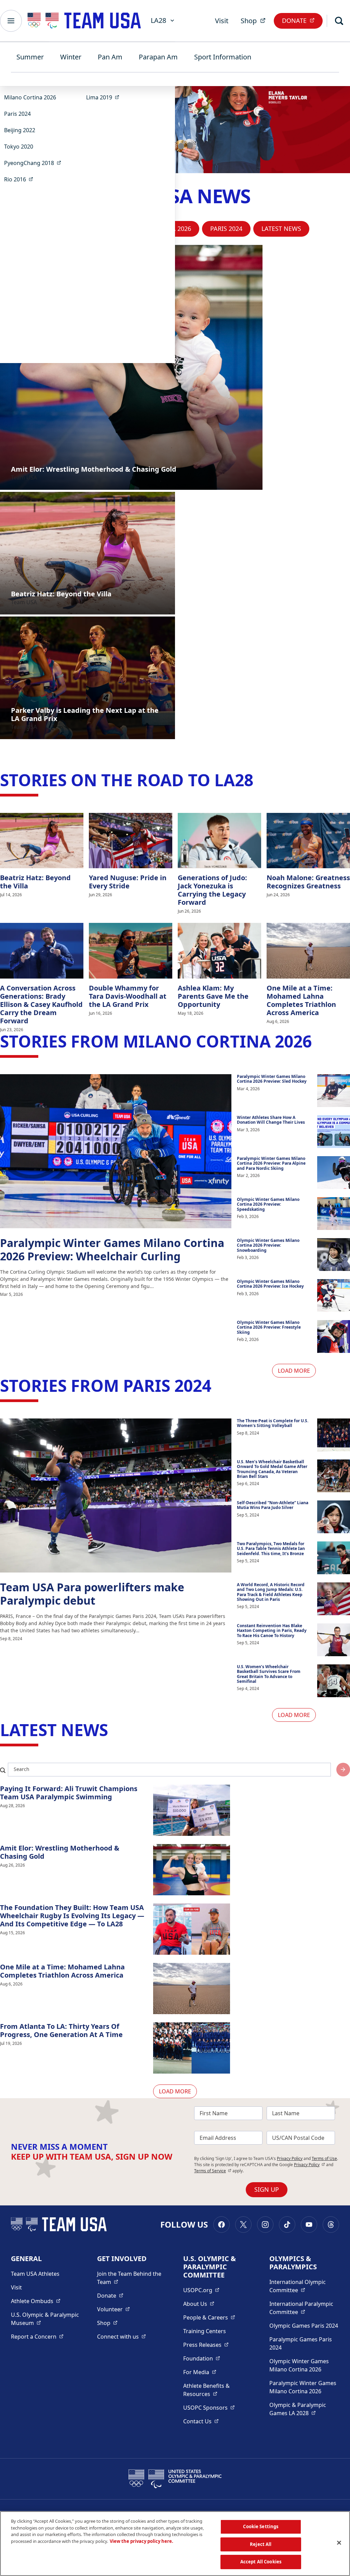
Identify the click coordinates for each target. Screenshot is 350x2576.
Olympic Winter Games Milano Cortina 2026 (299, 2365)
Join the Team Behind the (132, 2278)
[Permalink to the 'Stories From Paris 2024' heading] (217, 1386)
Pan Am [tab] (110, 57)
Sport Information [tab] (223, 57)
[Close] (339, 2543)
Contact (201, 2421)
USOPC (209, 2407)
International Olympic (304, 2286)
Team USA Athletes (35, 2274)
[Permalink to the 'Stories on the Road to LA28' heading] (259, 780)
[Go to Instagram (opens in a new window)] (265, 2225)
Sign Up (267, 2189)
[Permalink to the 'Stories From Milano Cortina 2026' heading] (317, 1041)
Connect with (122, 2336)
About (199, 2304)
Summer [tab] (30, 57)
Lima (105, 97)
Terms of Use (324, 2158)
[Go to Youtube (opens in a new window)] (309, 2225)
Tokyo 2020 (19, 147)
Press (206, 2345)
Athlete (36, 2301)
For (200, 2372)
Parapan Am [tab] (158, 57)
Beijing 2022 (20, 130)
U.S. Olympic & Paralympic (46, 2319)
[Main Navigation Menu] (11, 21)
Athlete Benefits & (218, 2390)
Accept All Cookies (261, 2562)
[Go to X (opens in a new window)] (243, 2225)
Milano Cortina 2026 (30, 97)
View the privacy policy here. (142, 2541)
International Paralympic (304, 2308)
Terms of (213, 2171)
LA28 (158, 20)
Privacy (309, 2165)
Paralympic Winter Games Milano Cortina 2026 (303, 2387)
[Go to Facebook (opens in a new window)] (221, 2225)
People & (209, 2317)
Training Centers (205, 2331)
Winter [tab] (71, 57)
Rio (21, 179)
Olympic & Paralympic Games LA (304, 2409)
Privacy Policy (290, 2158)
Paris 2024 (17, 114)
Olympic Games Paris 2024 (304, 2326)
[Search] (339, 21)
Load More (294, 1371)
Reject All (261, 2544)
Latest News (281, 228)
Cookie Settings (261, 2526)
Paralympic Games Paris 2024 (301, 2343)
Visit (222, 21)
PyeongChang (35, 163)
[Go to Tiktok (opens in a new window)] (287, 2225)
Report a (37, 2336)
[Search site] (343, 1770)
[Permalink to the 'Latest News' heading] (113, 1730)
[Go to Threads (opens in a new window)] (331, 2225)
